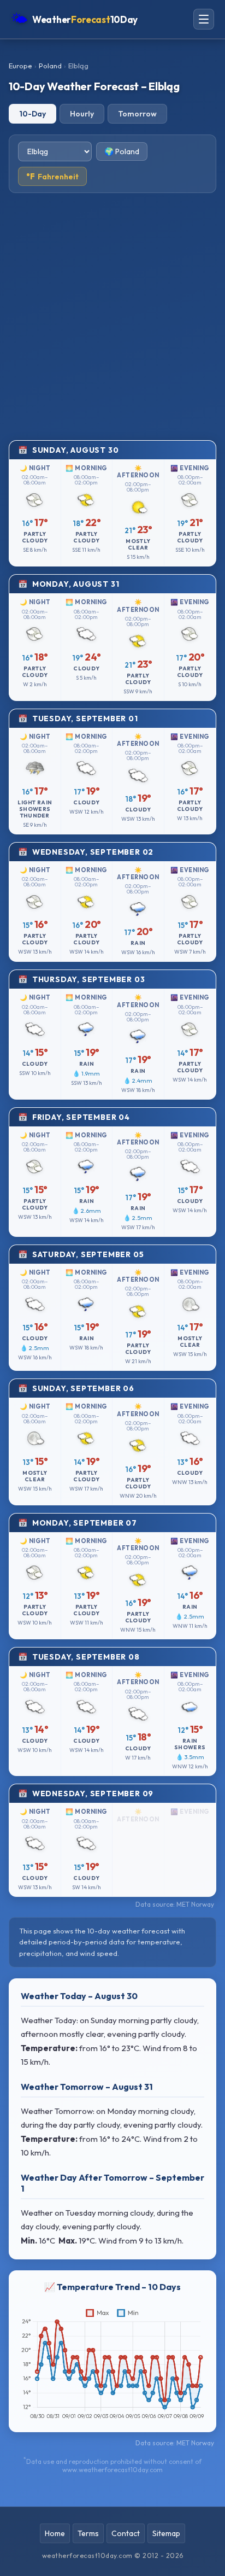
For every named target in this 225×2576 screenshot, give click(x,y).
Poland (50, 66)
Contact (126, 2533)
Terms (88, 2533)
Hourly (82, 114)
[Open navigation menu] (204, 19)
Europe (20, 66)
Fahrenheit (52, 176)
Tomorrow (137, 114)
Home (55, 2533)
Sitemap (166, 2533)
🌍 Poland (122, 151)
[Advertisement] (112, 317)
